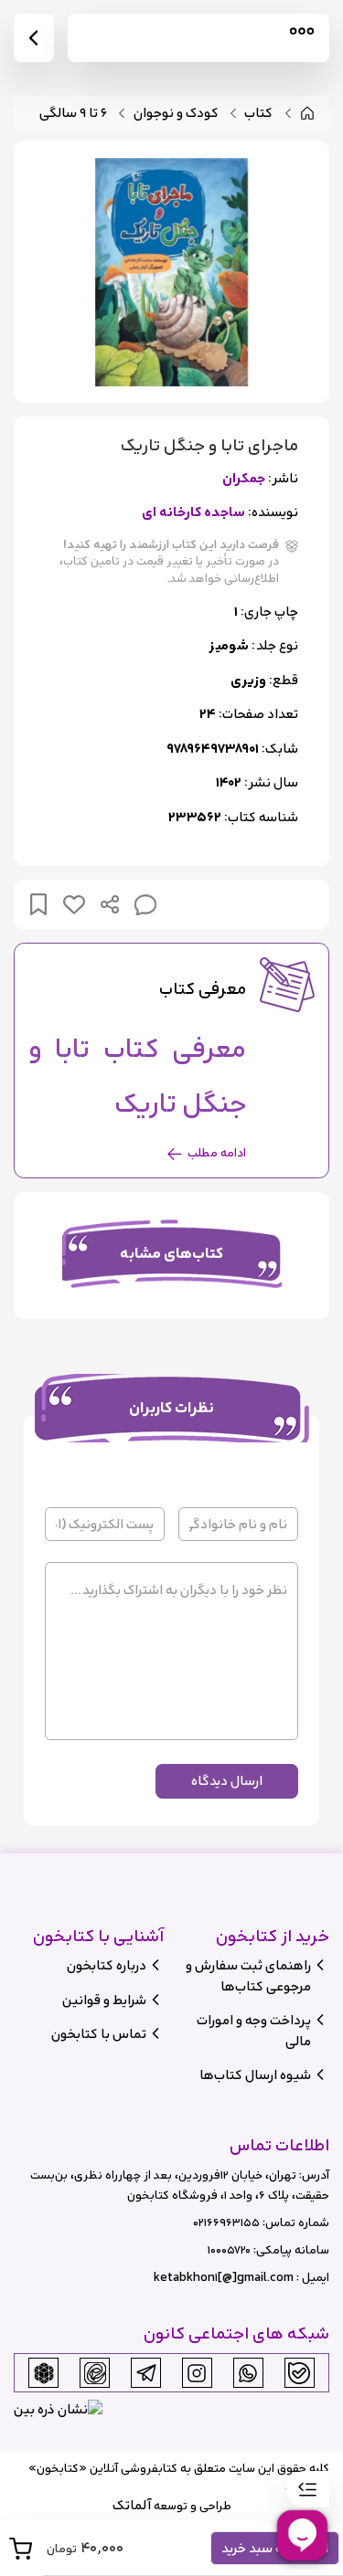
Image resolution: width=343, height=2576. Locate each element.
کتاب (258, 114)
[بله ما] (299, 2373)
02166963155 (226, 2223)
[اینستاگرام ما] (197, 2373)
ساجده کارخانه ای (193, 513)
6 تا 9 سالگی (73, 114)
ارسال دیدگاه (227, 1781)
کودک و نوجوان (176, 114)
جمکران (244, 479)
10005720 (229, 2250)
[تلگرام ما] (146, 2373)
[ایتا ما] (95, 2373)
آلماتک (132, 2505)
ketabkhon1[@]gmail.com (224, 2278)
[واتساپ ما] (248, 2373)
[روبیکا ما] (44, 2373)
